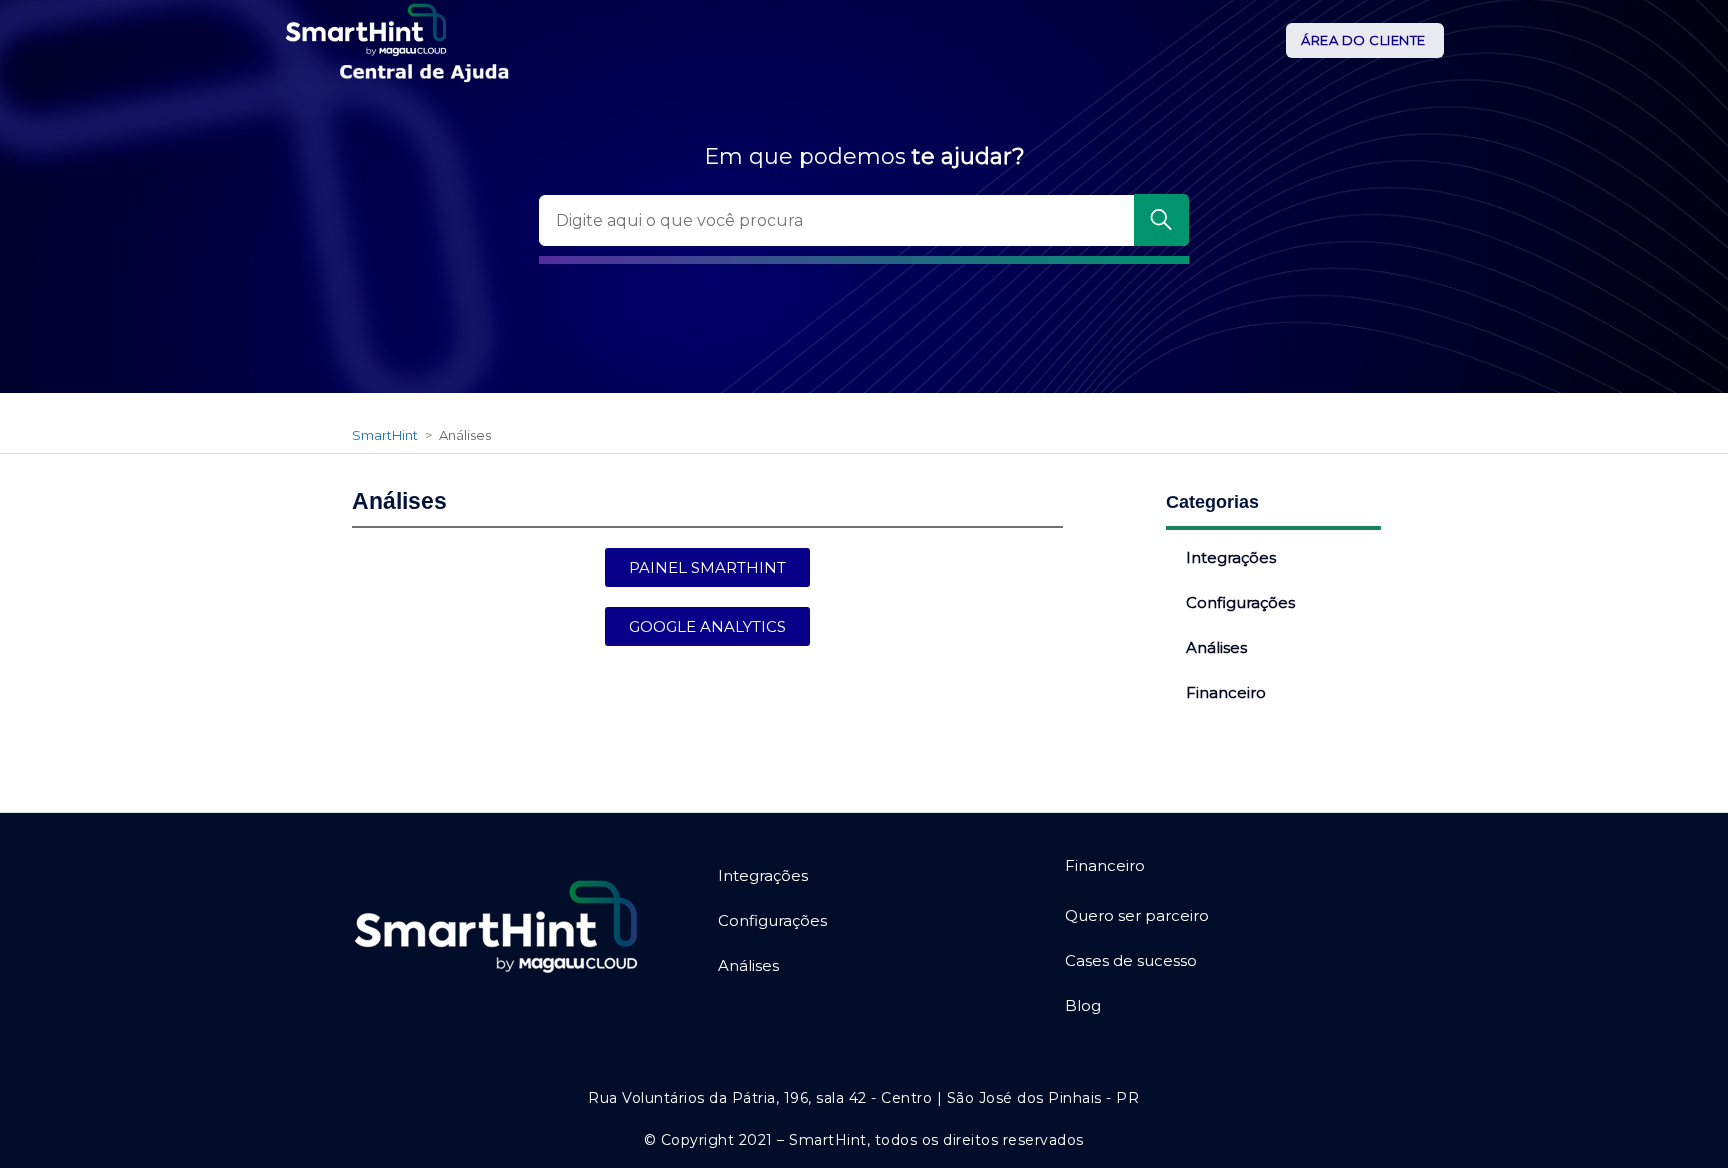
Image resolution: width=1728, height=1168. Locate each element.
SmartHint (385, 435)
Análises (1216, 647)
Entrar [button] (1365, 41)
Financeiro (1226, 692)
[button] (707, 567)
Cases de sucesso (1131, 960)
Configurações (1240, 602)
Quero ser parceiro (1137, 915)
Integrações (1231, 557)
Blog (1083, 1005)
